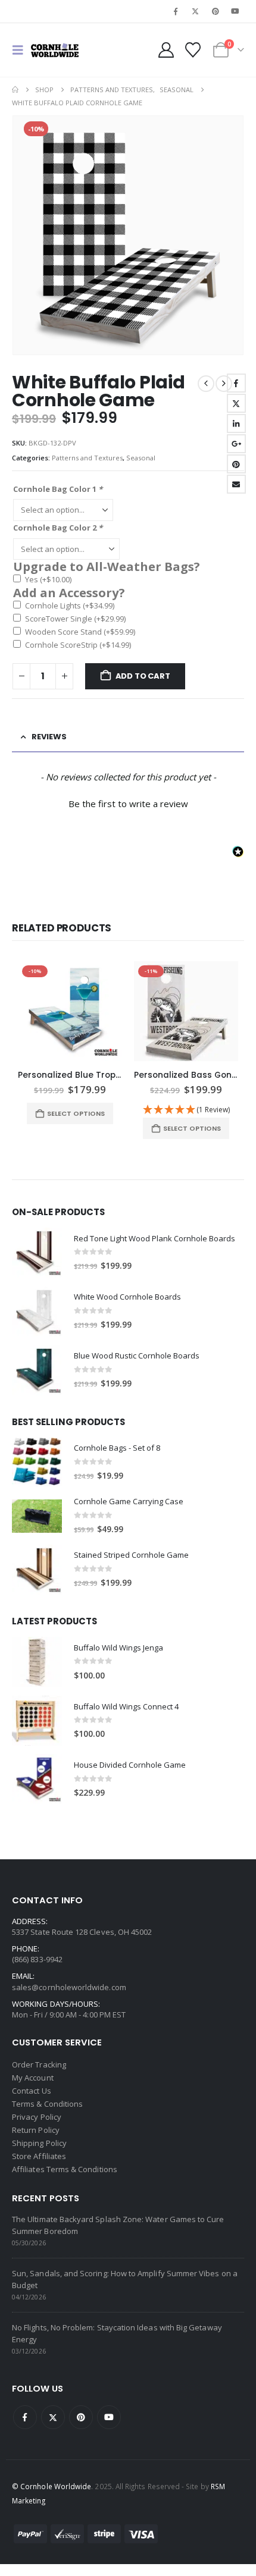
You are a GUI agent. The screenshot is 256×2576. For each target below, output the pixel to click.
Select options (76, 1113)
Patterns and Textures (87, 458)
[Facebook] (176, 11)
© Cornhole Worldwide (51, 2486)
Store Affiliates (39, 2156)
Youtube (109, 2417)
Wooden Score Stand (80, 632)
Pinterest (236, 464)
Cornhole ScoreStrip (78, 645)
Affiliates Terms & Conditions (65, 2169)
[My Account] (166, 50)
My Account (33, 2078)
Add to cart (143, 676)
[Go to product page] (37, 1253)
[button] (21, 50)
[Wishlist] (193, 50)
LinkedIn (236, 423)
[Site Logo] (55, 50)
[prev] (206, 384)
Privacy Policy (37, 2117)
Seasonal (141, 458)
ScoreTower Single (75, 619)
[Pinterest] (216, 11)
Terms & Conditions (47, 2104)
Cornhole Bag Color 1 (58, 489)
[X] (195, 11)
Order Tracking (39, 2064)
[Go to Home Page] (15, 90)
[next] (224, 384)
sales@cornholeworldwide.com (69, 1987)
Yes (48, 579)
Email (236, 484)
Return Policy (36, 2130)
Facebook (236, 383)
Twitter (236, 403)
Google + (236, 444)
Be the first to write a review (128, 804)
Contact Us (32, 2091)
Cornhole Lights (70, 605)
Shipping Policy (39, 2143)
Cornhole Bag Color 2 (58, 528)
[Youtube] (235, 11)
